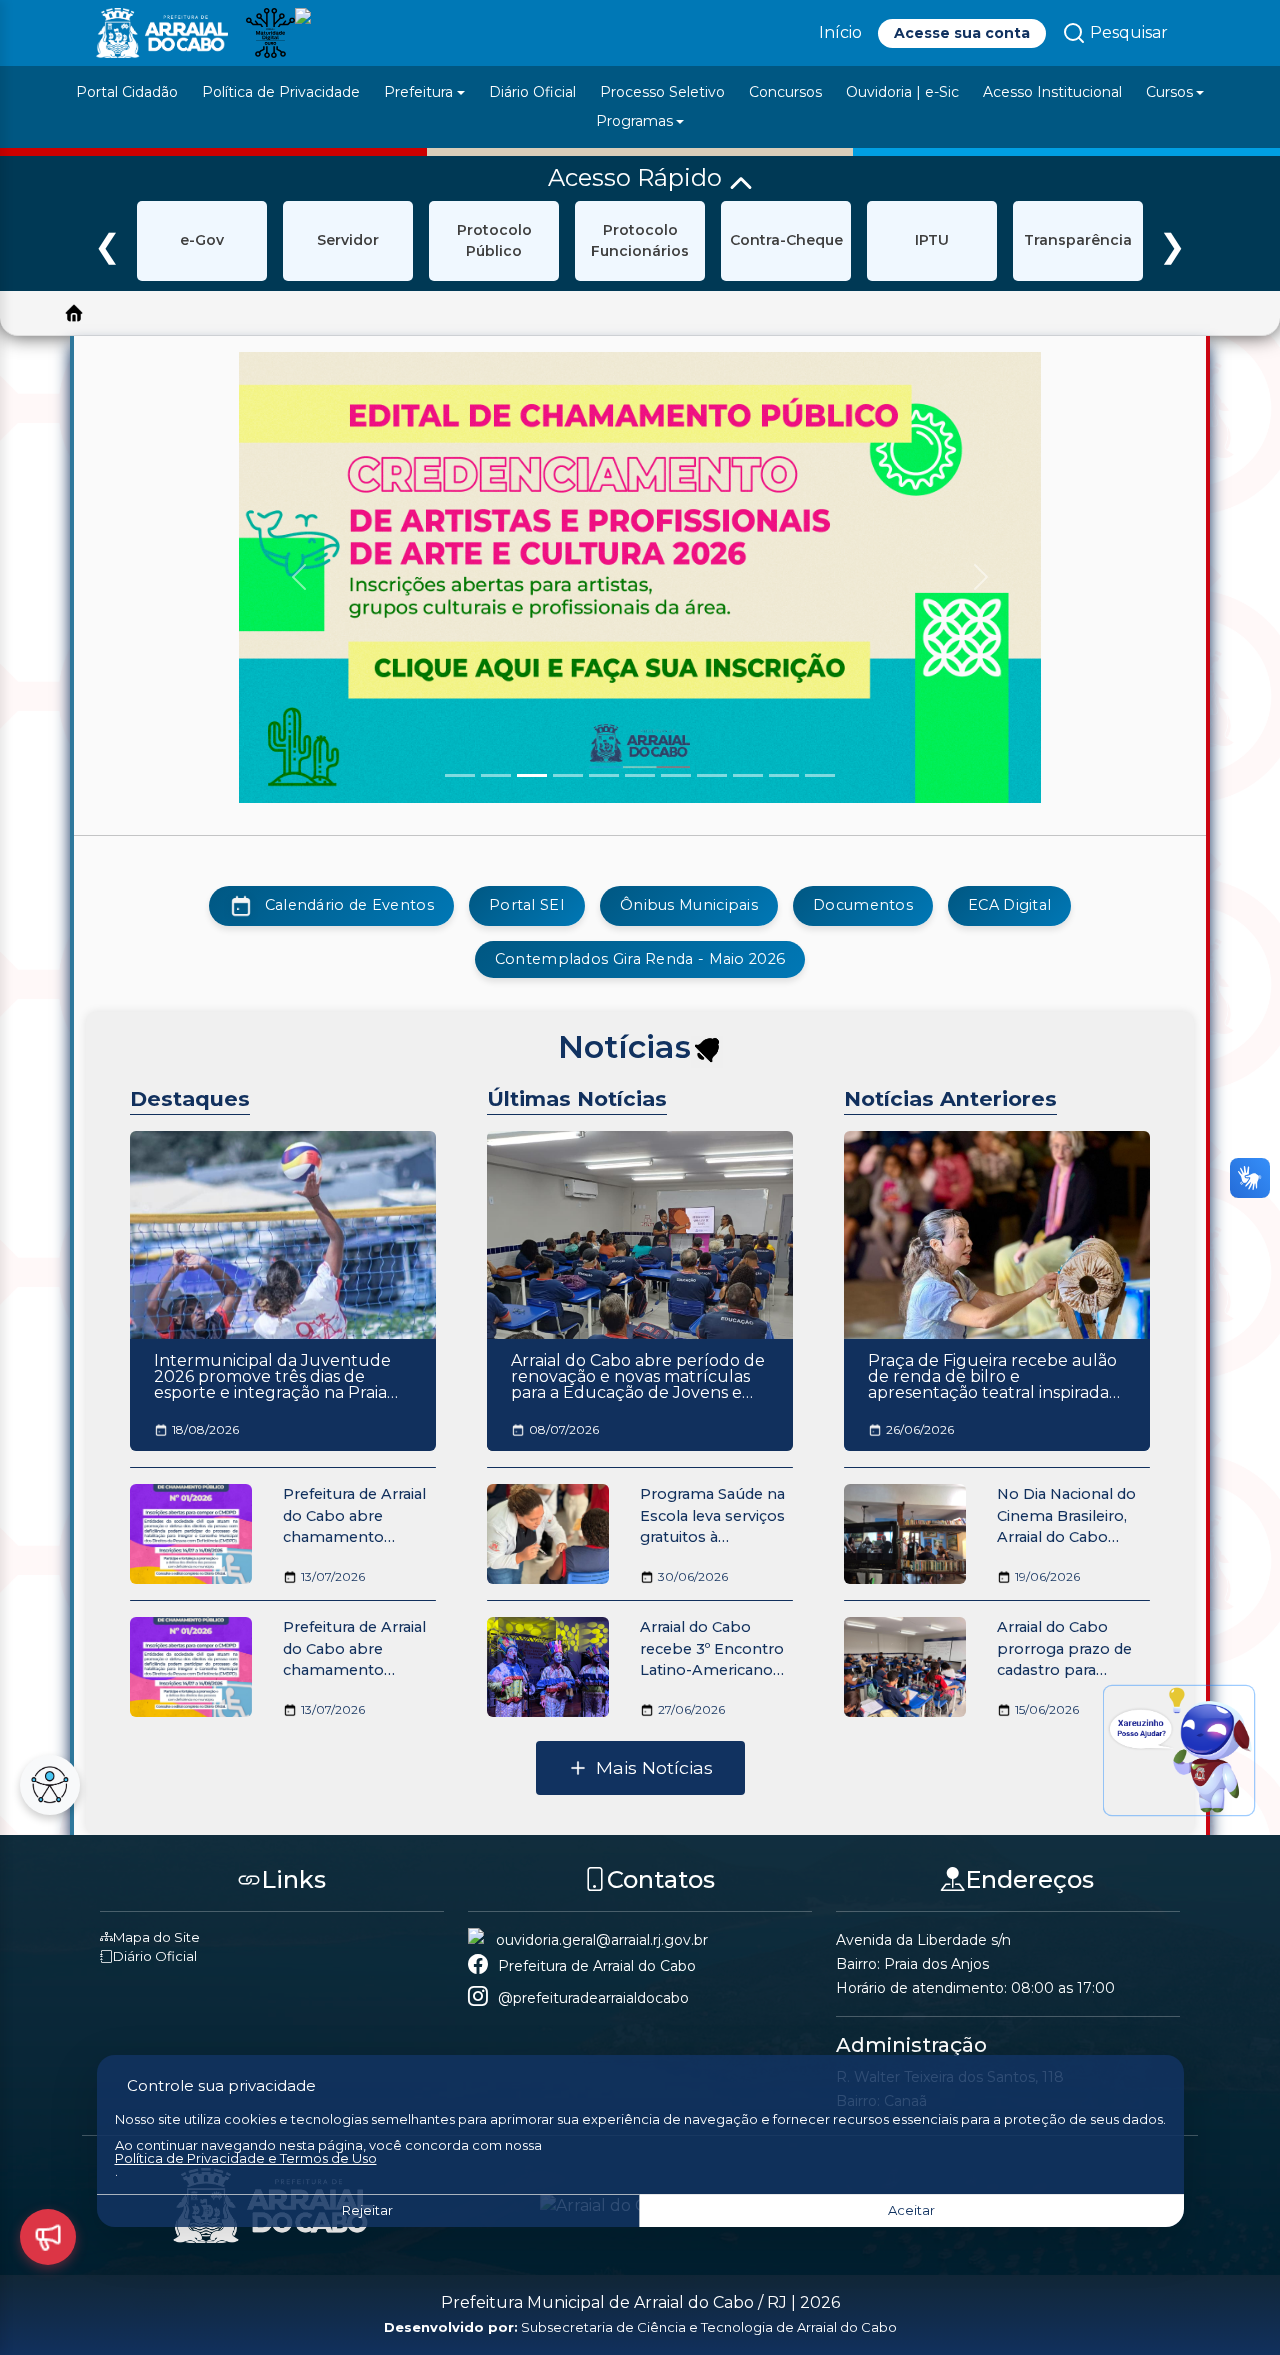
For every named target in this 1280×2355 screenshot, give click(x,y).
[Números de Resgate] (48, 2237)
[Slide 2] (496, 775)
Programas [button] (634, 121)
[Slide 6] (640, 775)
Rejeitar (367, 2210)
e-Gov (202, 240)
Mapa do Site (156, 1937)
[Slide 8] (712, 775)
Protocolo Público (494, 240)
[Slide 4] (568, 775)
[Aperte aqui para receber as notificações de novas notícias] (707, 1052)
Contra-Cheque (786, 240)
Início (840, 32)
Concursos (785, 92)
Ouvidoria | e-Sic (902, 92)
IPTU (932, 240)
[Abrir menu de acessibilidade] (50, 1785)
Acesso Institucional (1052, 92)
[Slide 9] (748, 775)
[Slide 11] (820, 775)
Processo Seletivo (662, 92)
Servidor (348, 240)
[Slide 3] (532, 775)
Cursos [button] (1169, 92)
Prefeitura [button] (418, 92)
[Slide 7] (676, 775)
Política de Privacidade (281, 92)
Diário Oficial (532, 92)
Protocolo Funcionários (640, 240)
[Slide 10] (784, 775)
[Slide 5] (604, 775)
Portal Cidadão (127, 92)
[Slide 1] (460, 775)
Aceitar (911, 2210)
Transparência (1078, 240)
